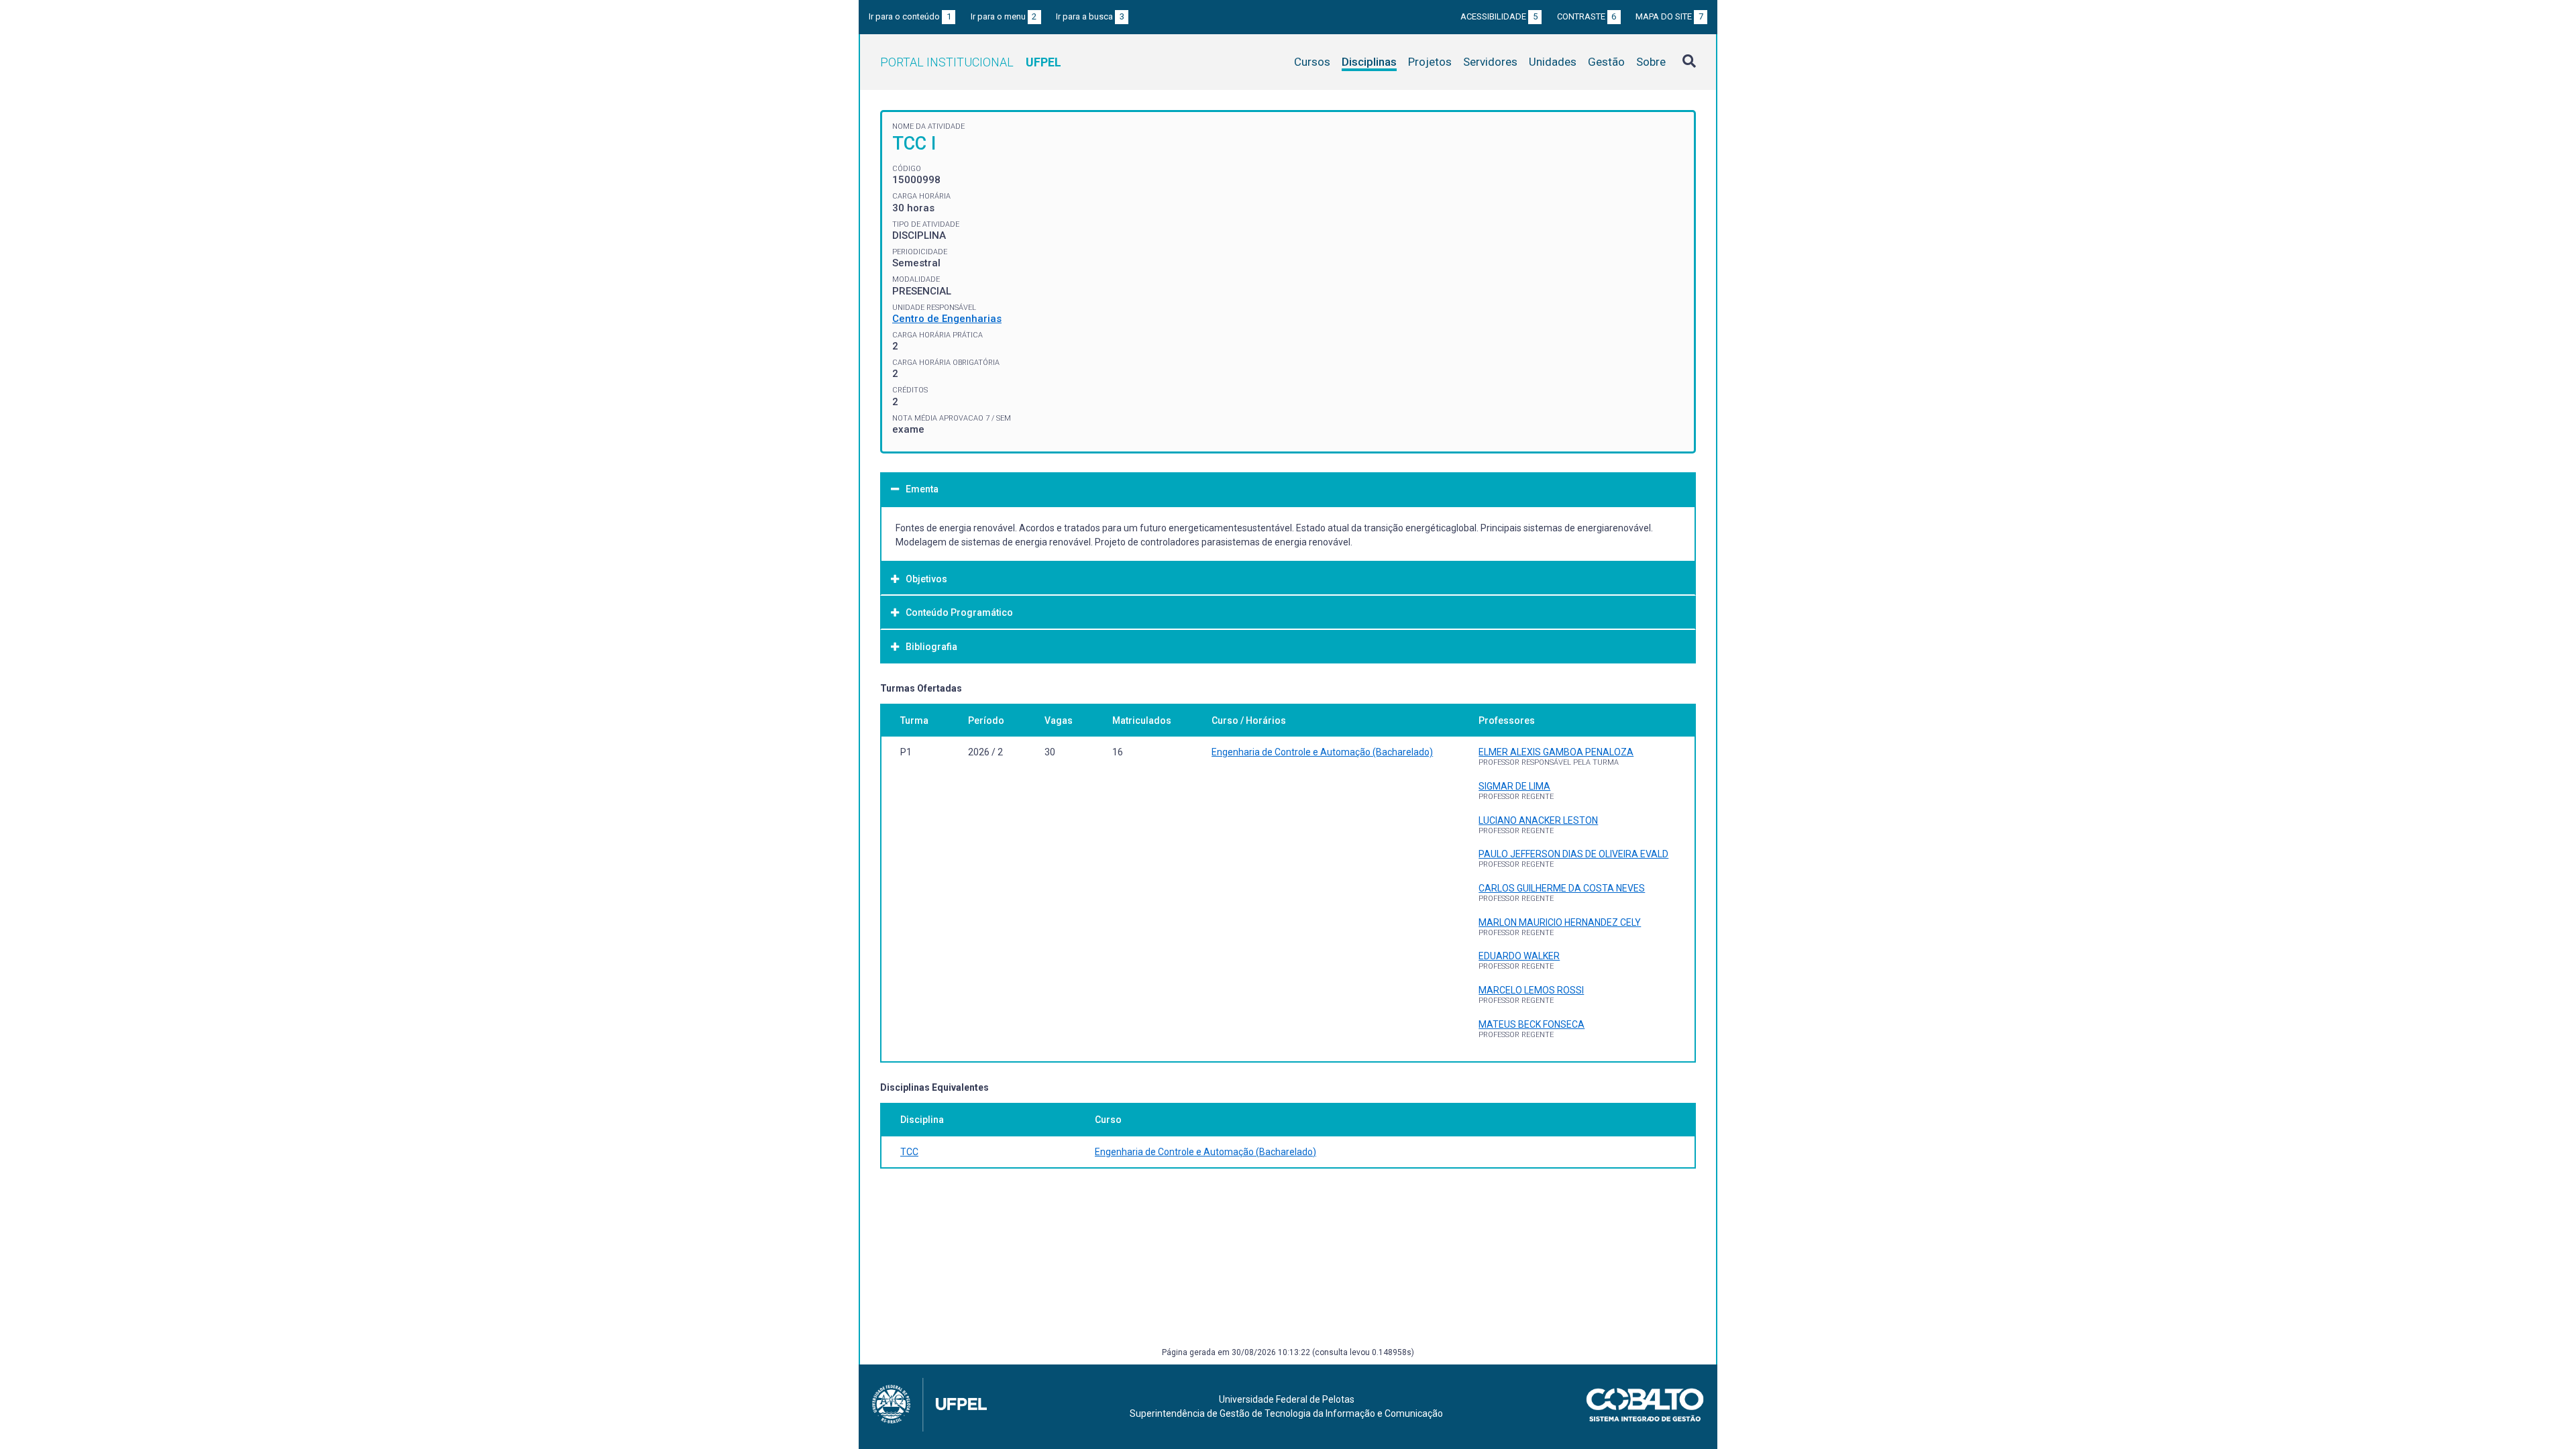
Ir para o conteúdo (910, 16)
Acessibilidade (1499, 16)
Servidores (1490, 62)
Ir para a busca (1090, 16)
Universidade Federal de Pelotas (1287, 1399)
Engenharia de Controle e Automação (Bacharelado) (1322, 752)
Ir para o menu (1004, 16)
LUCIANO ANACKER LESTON (1538, 820)
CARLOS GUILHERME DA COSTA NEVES (1562, 888)
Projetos (1430, 62)
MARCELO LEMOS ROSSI (1531, 990)
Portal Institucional (971, 62)
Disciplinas (1369, 62)
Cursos (1312, 62)
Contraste (1587, 16)
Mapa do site (1669, 16)
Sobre (1651, 62)
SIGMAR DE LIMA (1514, 786)
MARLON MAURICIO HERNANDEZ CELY (1560, 922)
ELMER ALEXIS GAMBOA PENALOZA (1556, 752)
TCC (909, 1152)
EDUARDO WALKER (1519, 956)
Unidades (1553, 62)
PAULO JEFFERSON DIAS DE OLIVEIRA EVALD (1573, 854)
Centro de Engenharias (947, 319)
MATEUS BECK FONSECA (1532, 1024)
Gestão (1606, 62)
